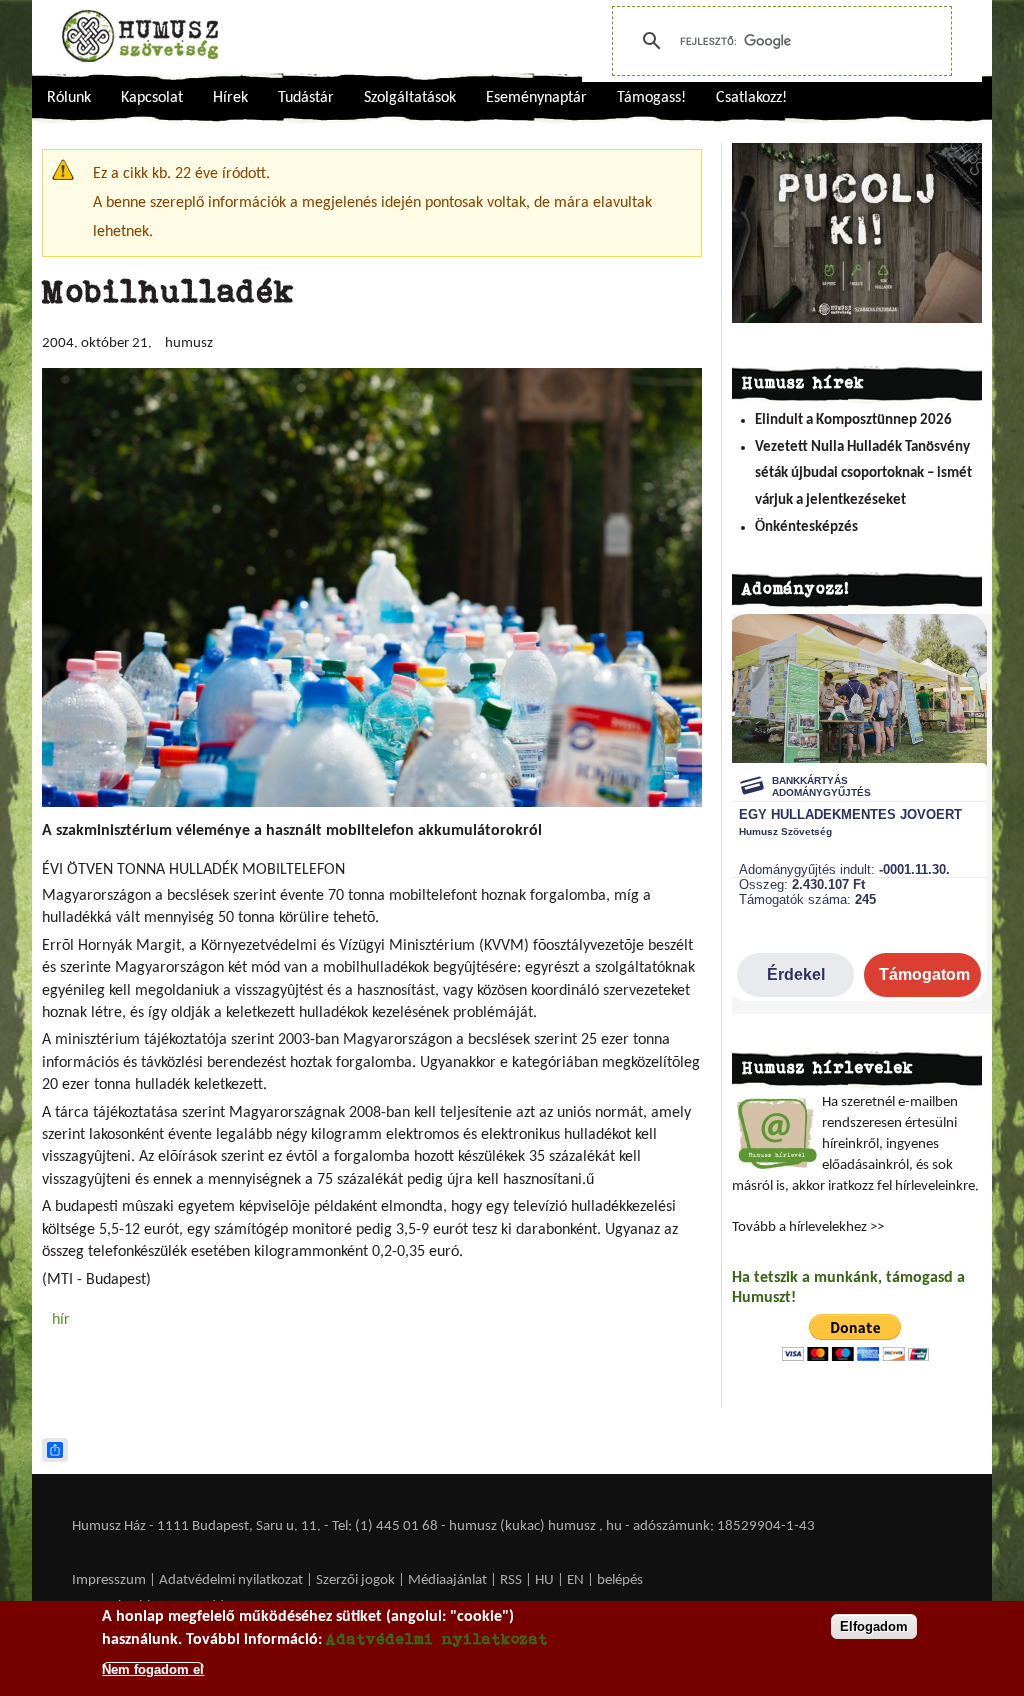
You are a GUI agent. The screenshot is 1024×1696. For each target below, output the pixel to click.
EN (575, 1580)
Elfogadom (874, 1626)
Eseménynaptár (536, 98)
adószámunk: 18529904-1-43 (724, 1526)
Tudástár (306, 98)
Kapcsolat (152, 98)
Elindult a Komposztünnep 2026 (853, 420)
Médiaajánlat (449, 1580)
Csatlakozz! (751, 98)
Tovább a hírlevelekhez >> (808, 1227)
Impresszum (109, 1580)
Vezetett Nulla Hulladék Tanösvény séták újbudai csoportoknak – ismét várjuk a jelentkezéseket (863, 474)
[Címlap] (140, 36)
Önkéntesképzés (806, 527)
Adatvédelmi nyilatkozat (231, 1580)
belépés (620, 1580)
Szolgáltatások (410, 98)
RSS (511, 1580)
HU (544, 1580)
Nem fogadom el (153, 1669)
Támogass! (651, 98)
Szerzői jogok (355, 1580)
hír (61, 1320)
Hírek (230, 98)
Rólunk (69, 98)
